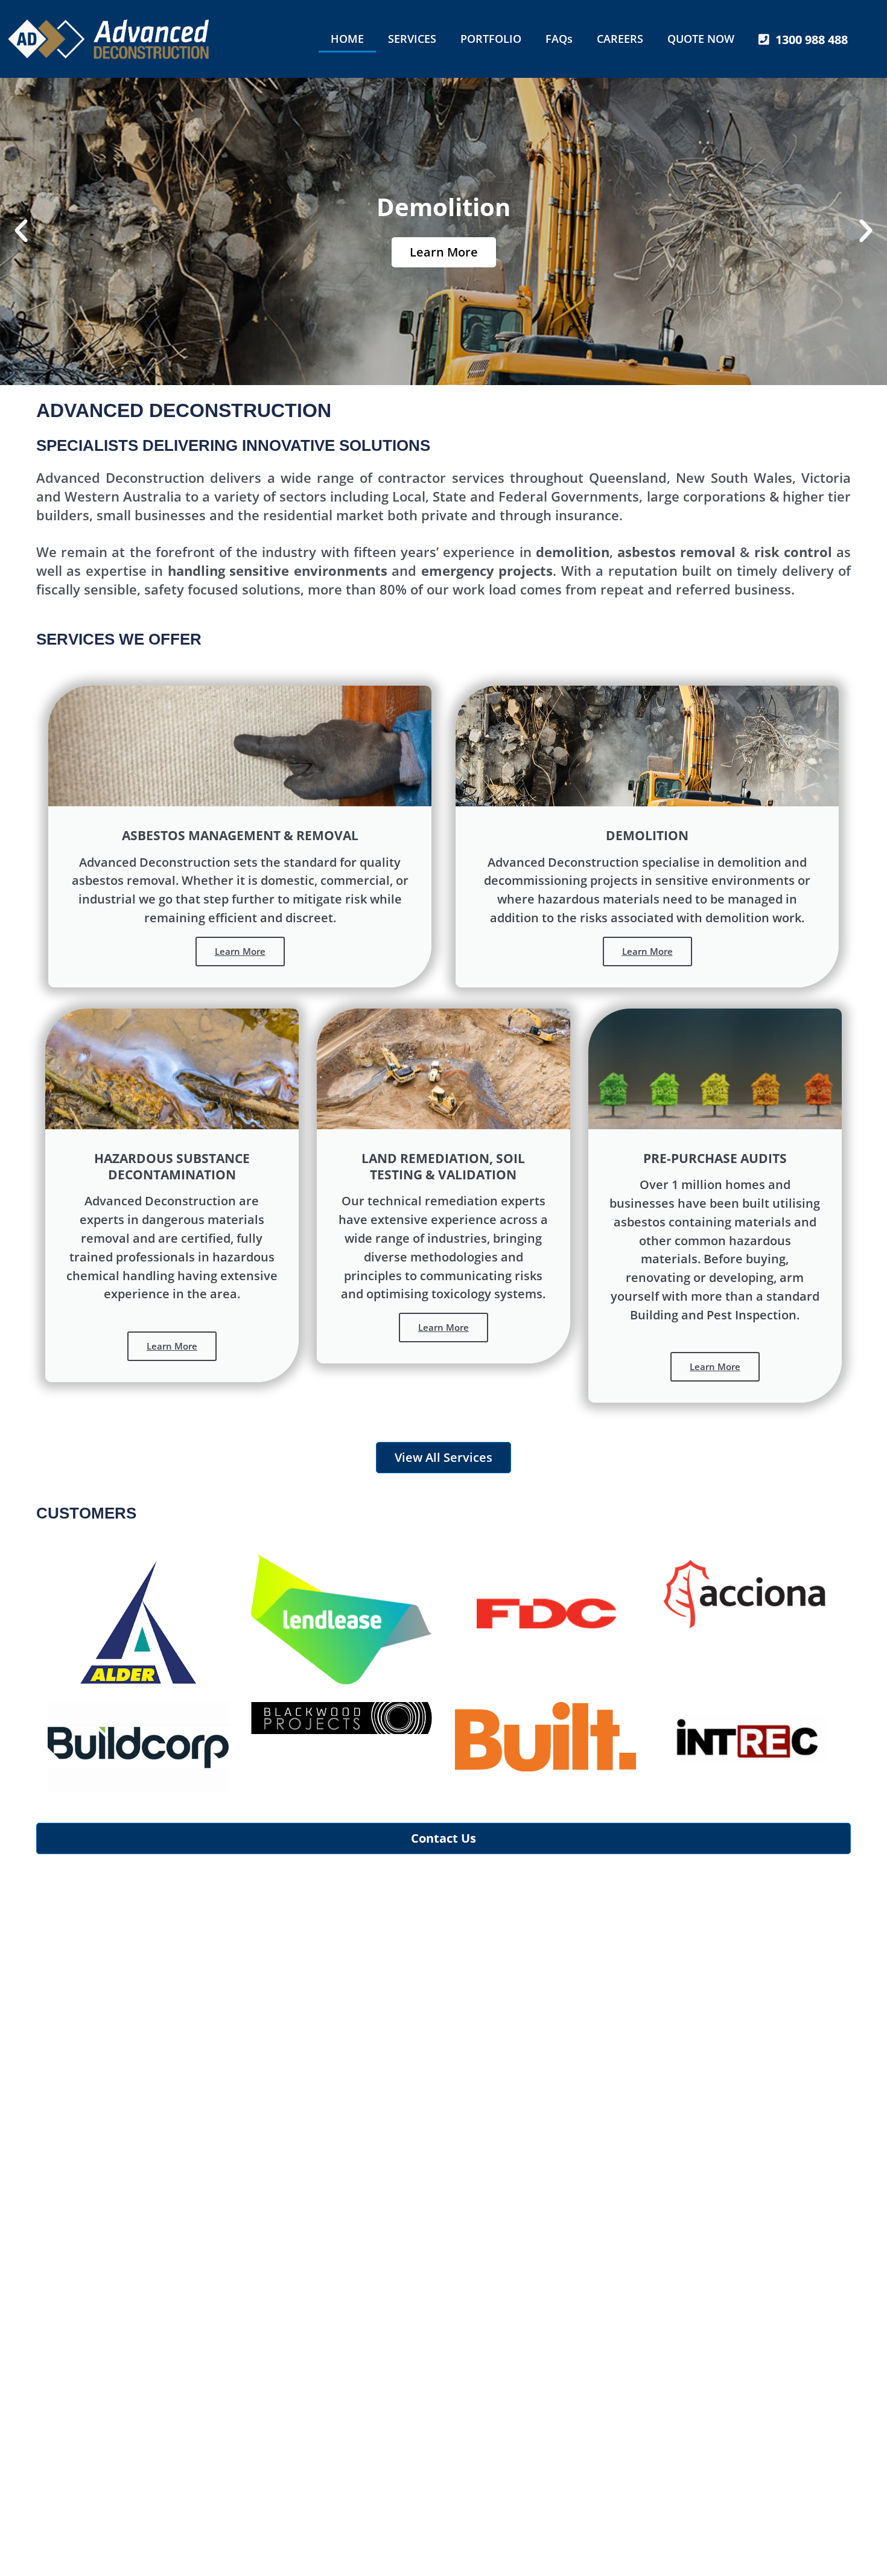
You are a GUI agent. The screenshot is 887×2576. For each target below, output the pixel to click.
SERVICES (412, 39)
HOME (347, 39)
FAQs (559, 39)
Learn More (444, 252)
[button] (21, 231)
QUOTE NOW (701, 39)
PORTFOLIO (491, 39)
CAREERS (620, 39)
